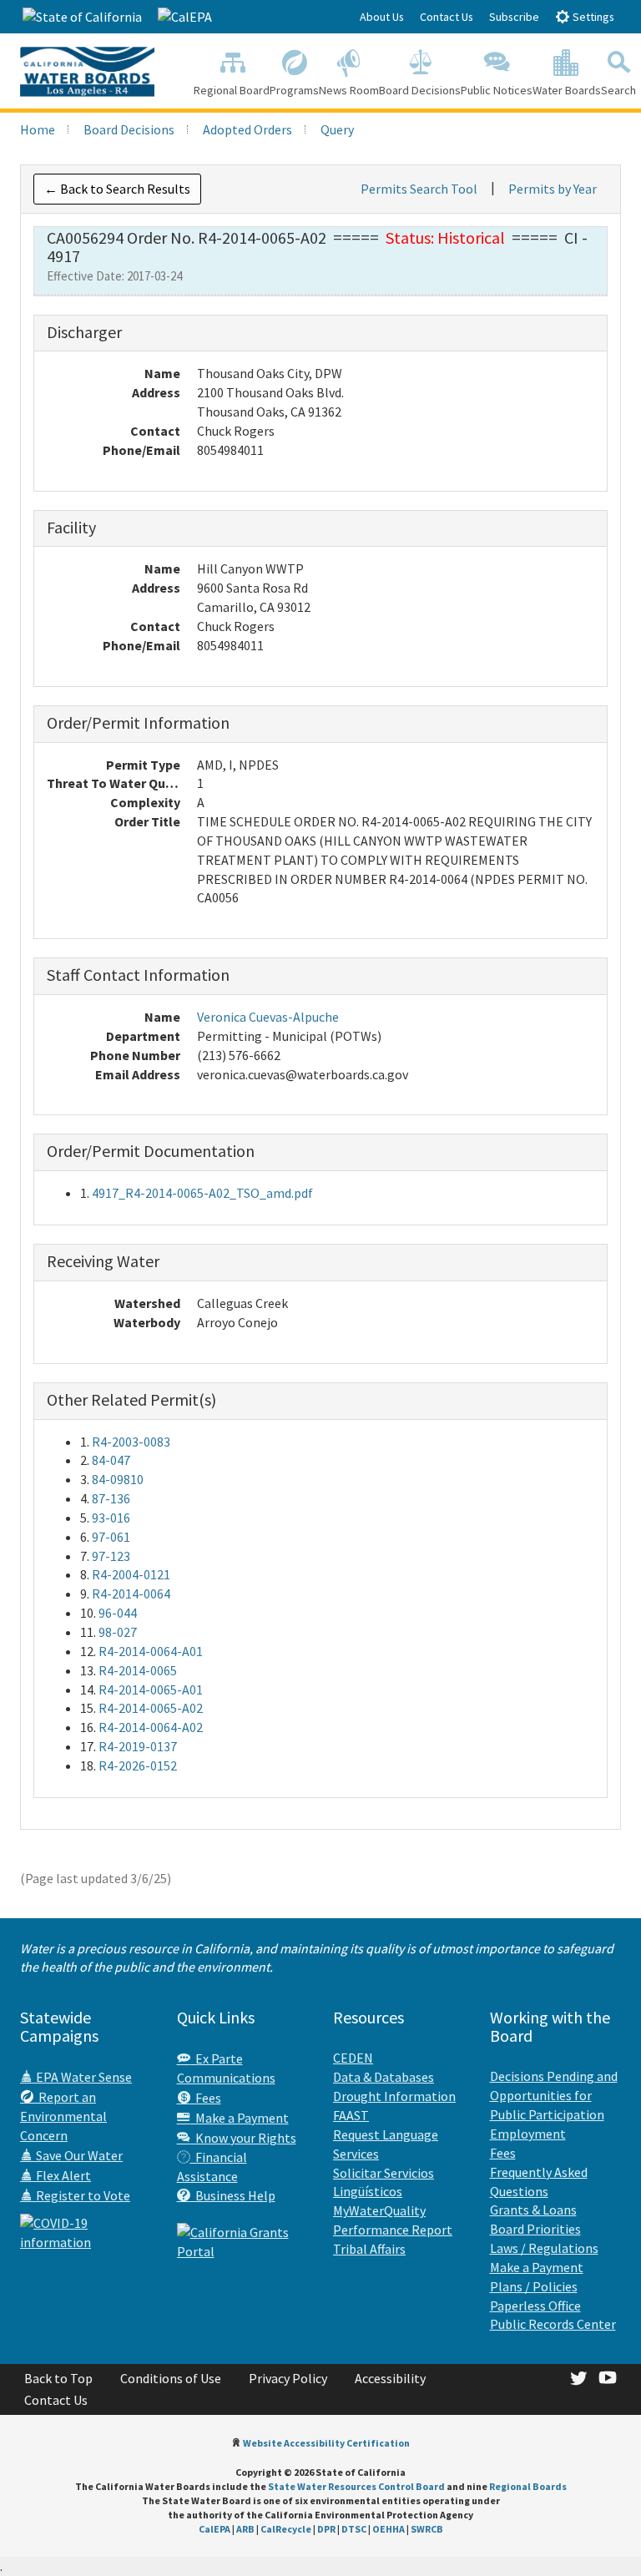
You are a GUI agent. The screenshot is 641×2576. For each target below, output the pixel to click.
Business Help (233, 2195)
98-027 (118, 1632)
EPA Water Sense (83, 2077)
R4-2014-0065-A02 (151, 1708)
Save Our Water (78, 2155)
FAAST (351, 2115)
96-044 (118, 1613)
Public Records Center (553, 2324)
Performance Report (393, 2230)
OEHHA (389, 2529)
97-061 (111, 1537)
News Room (349, 90)
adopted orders (247, 129)
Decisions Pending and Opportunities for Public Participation (554, 2095)
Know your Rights (243, 2138)
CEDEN (353, 2058)
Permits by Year (553, 189)
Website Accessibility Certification (326, 2443)
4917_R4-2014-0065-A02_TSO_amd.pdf (202, 1193)
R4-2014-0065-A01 (151, 1690)
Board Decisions (420, 90)
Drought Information (394, 2096)
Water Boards (567, 90)
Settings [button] (592, 17)
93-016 (111, 1518)
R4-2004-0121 (131, 1574)
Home (38, 129)
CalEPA (215, 2529)
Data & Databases (384, 2077)
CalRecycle (286, 2529)
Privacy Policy (288, 2378)
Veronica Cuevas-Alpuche (268, 1017)
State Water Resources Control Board (356, 2486)
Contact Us (447, 17)
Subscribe (514, 17)
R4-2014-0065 (138, 1670)
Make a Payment (240, 2118)
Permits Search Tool (419, 189)
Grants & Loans (533, 2210)
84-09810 (118, 1479)
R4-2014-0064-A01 (151, 1651)
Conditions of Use (171, 2378)
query (337, 129)
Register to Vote (82, 2195)
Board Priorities (535, 2229)
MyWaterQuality (379, 2210)
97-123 (111, 1556)
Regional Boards (528, 2486)
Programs (294, 90)
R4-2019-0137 (138, 1746)
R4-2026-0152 (138, 1765)
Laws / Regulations (544, 2248)
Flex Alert (62, 2175)
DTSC (354, 2529)
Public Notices (497, 90)
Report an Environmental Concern (63, 2116)
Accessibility (390, 2378)
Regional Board (232, 90)
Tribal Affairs (369, 2249)
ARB (245, 2529)
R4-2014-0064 (131, 1594)
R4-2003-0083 (131, 1442)
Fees (206, 2098)
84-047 (111, 1460)
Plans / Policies (534, 2286)
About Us (382, 17)
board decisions (129, 129)
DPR (326, 2529)
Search (618, 90)
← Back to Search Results (117, 189)
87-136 (111, 1498)
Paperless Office (535, 2306)
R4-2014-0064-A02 (151, 1727)
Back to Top (58, 2378)
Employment (528, 2134)
